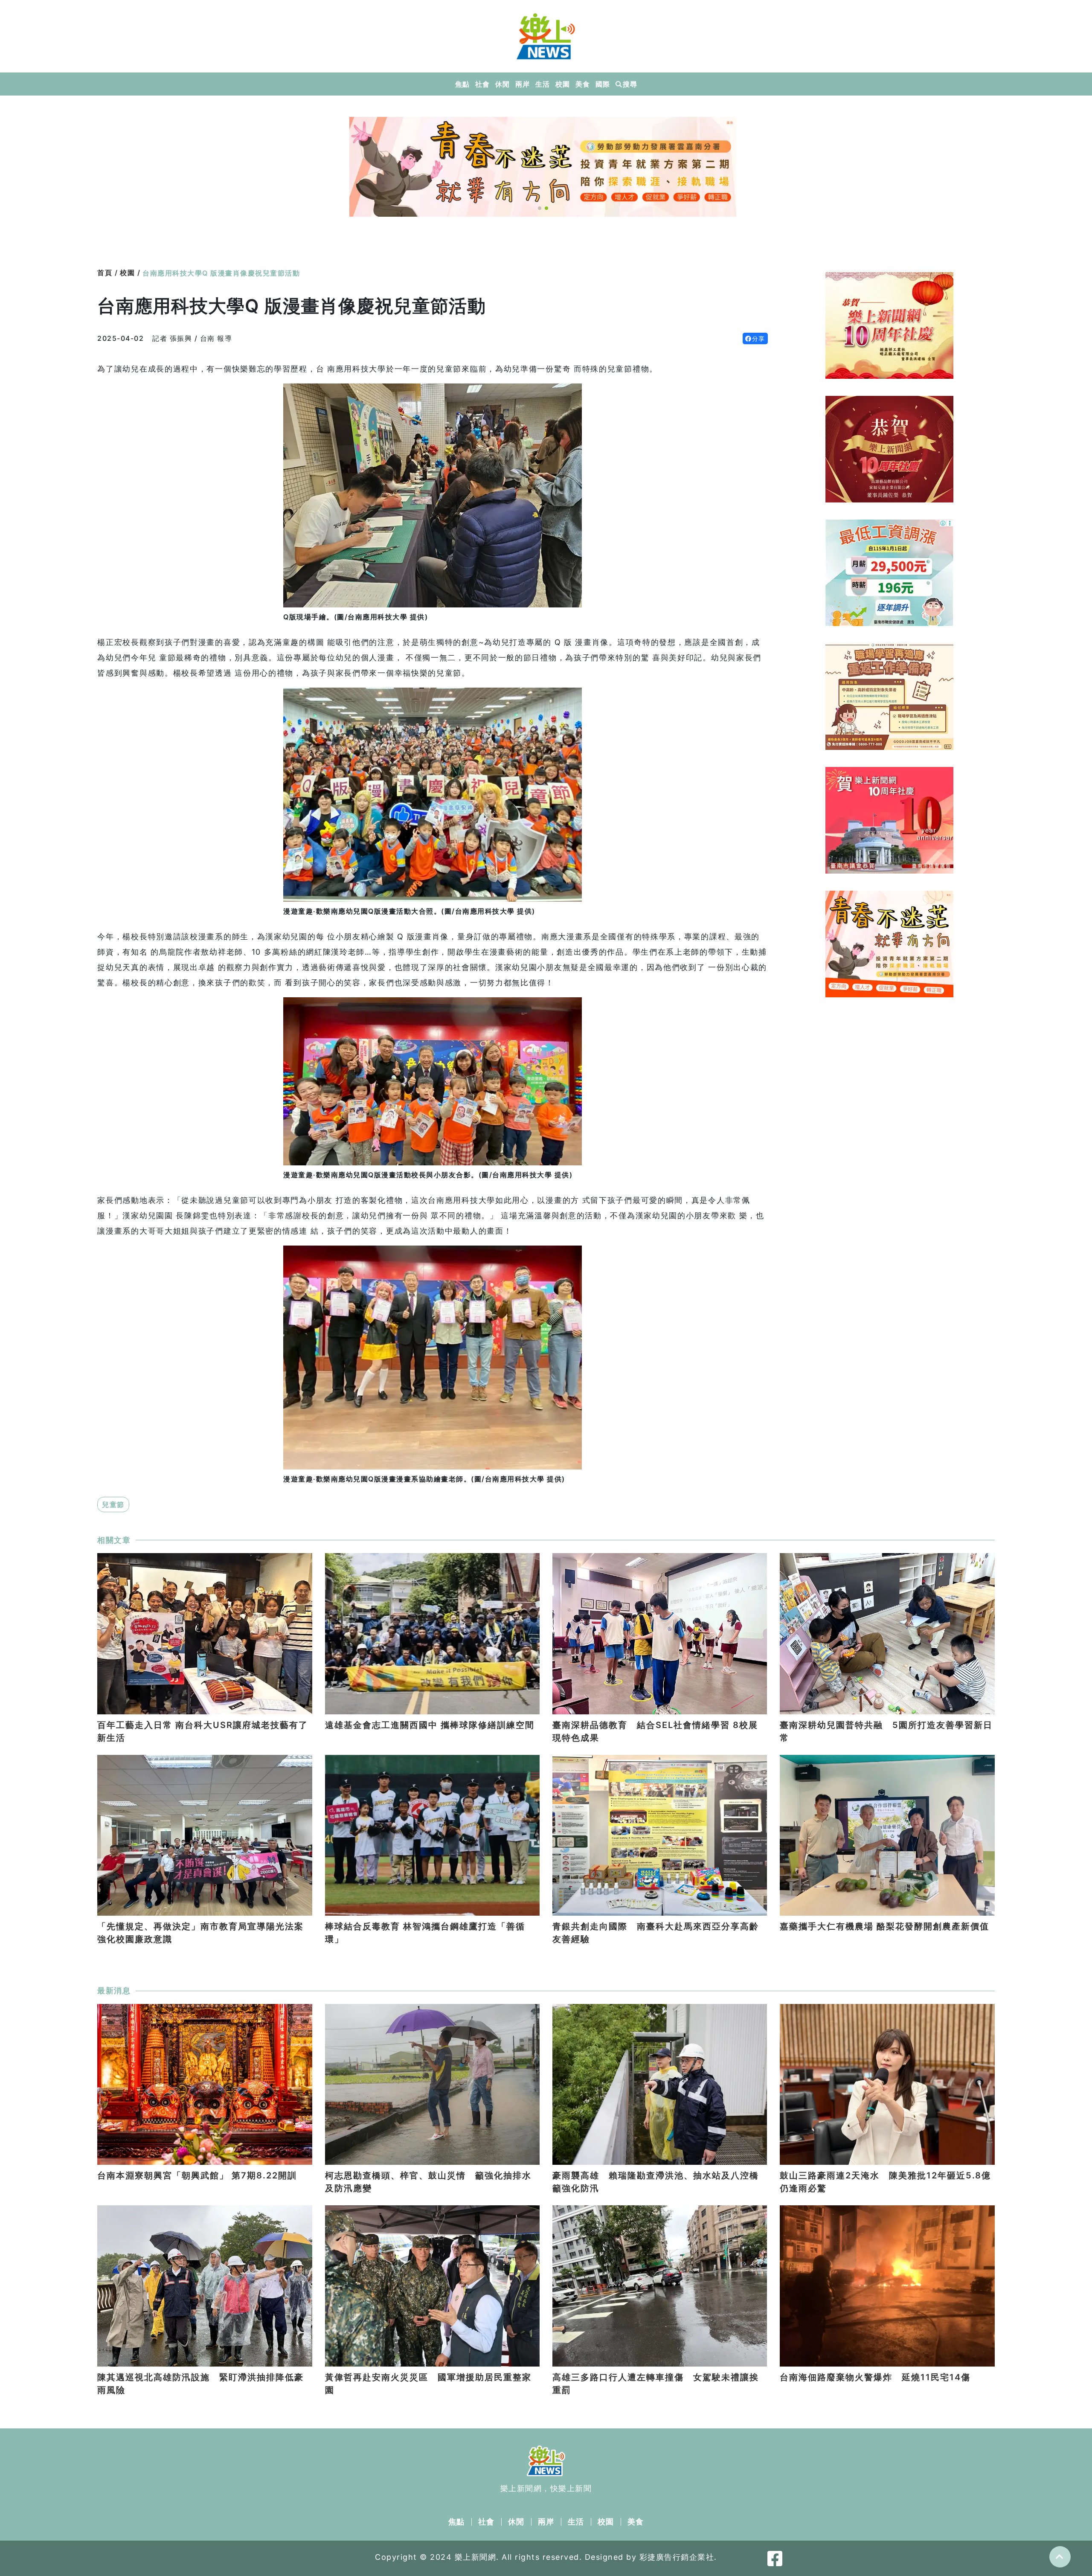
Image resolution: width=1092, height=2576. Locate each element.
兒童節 (113, 1504)
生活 (542, 84)
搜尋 (630, 84)
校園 (562, 84)
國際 (603, 84)
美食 (582, 84)
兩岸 (522, 84)
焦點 (462, 84)
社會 (482, 84)
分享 (759, 338)
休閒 (502, 84)
